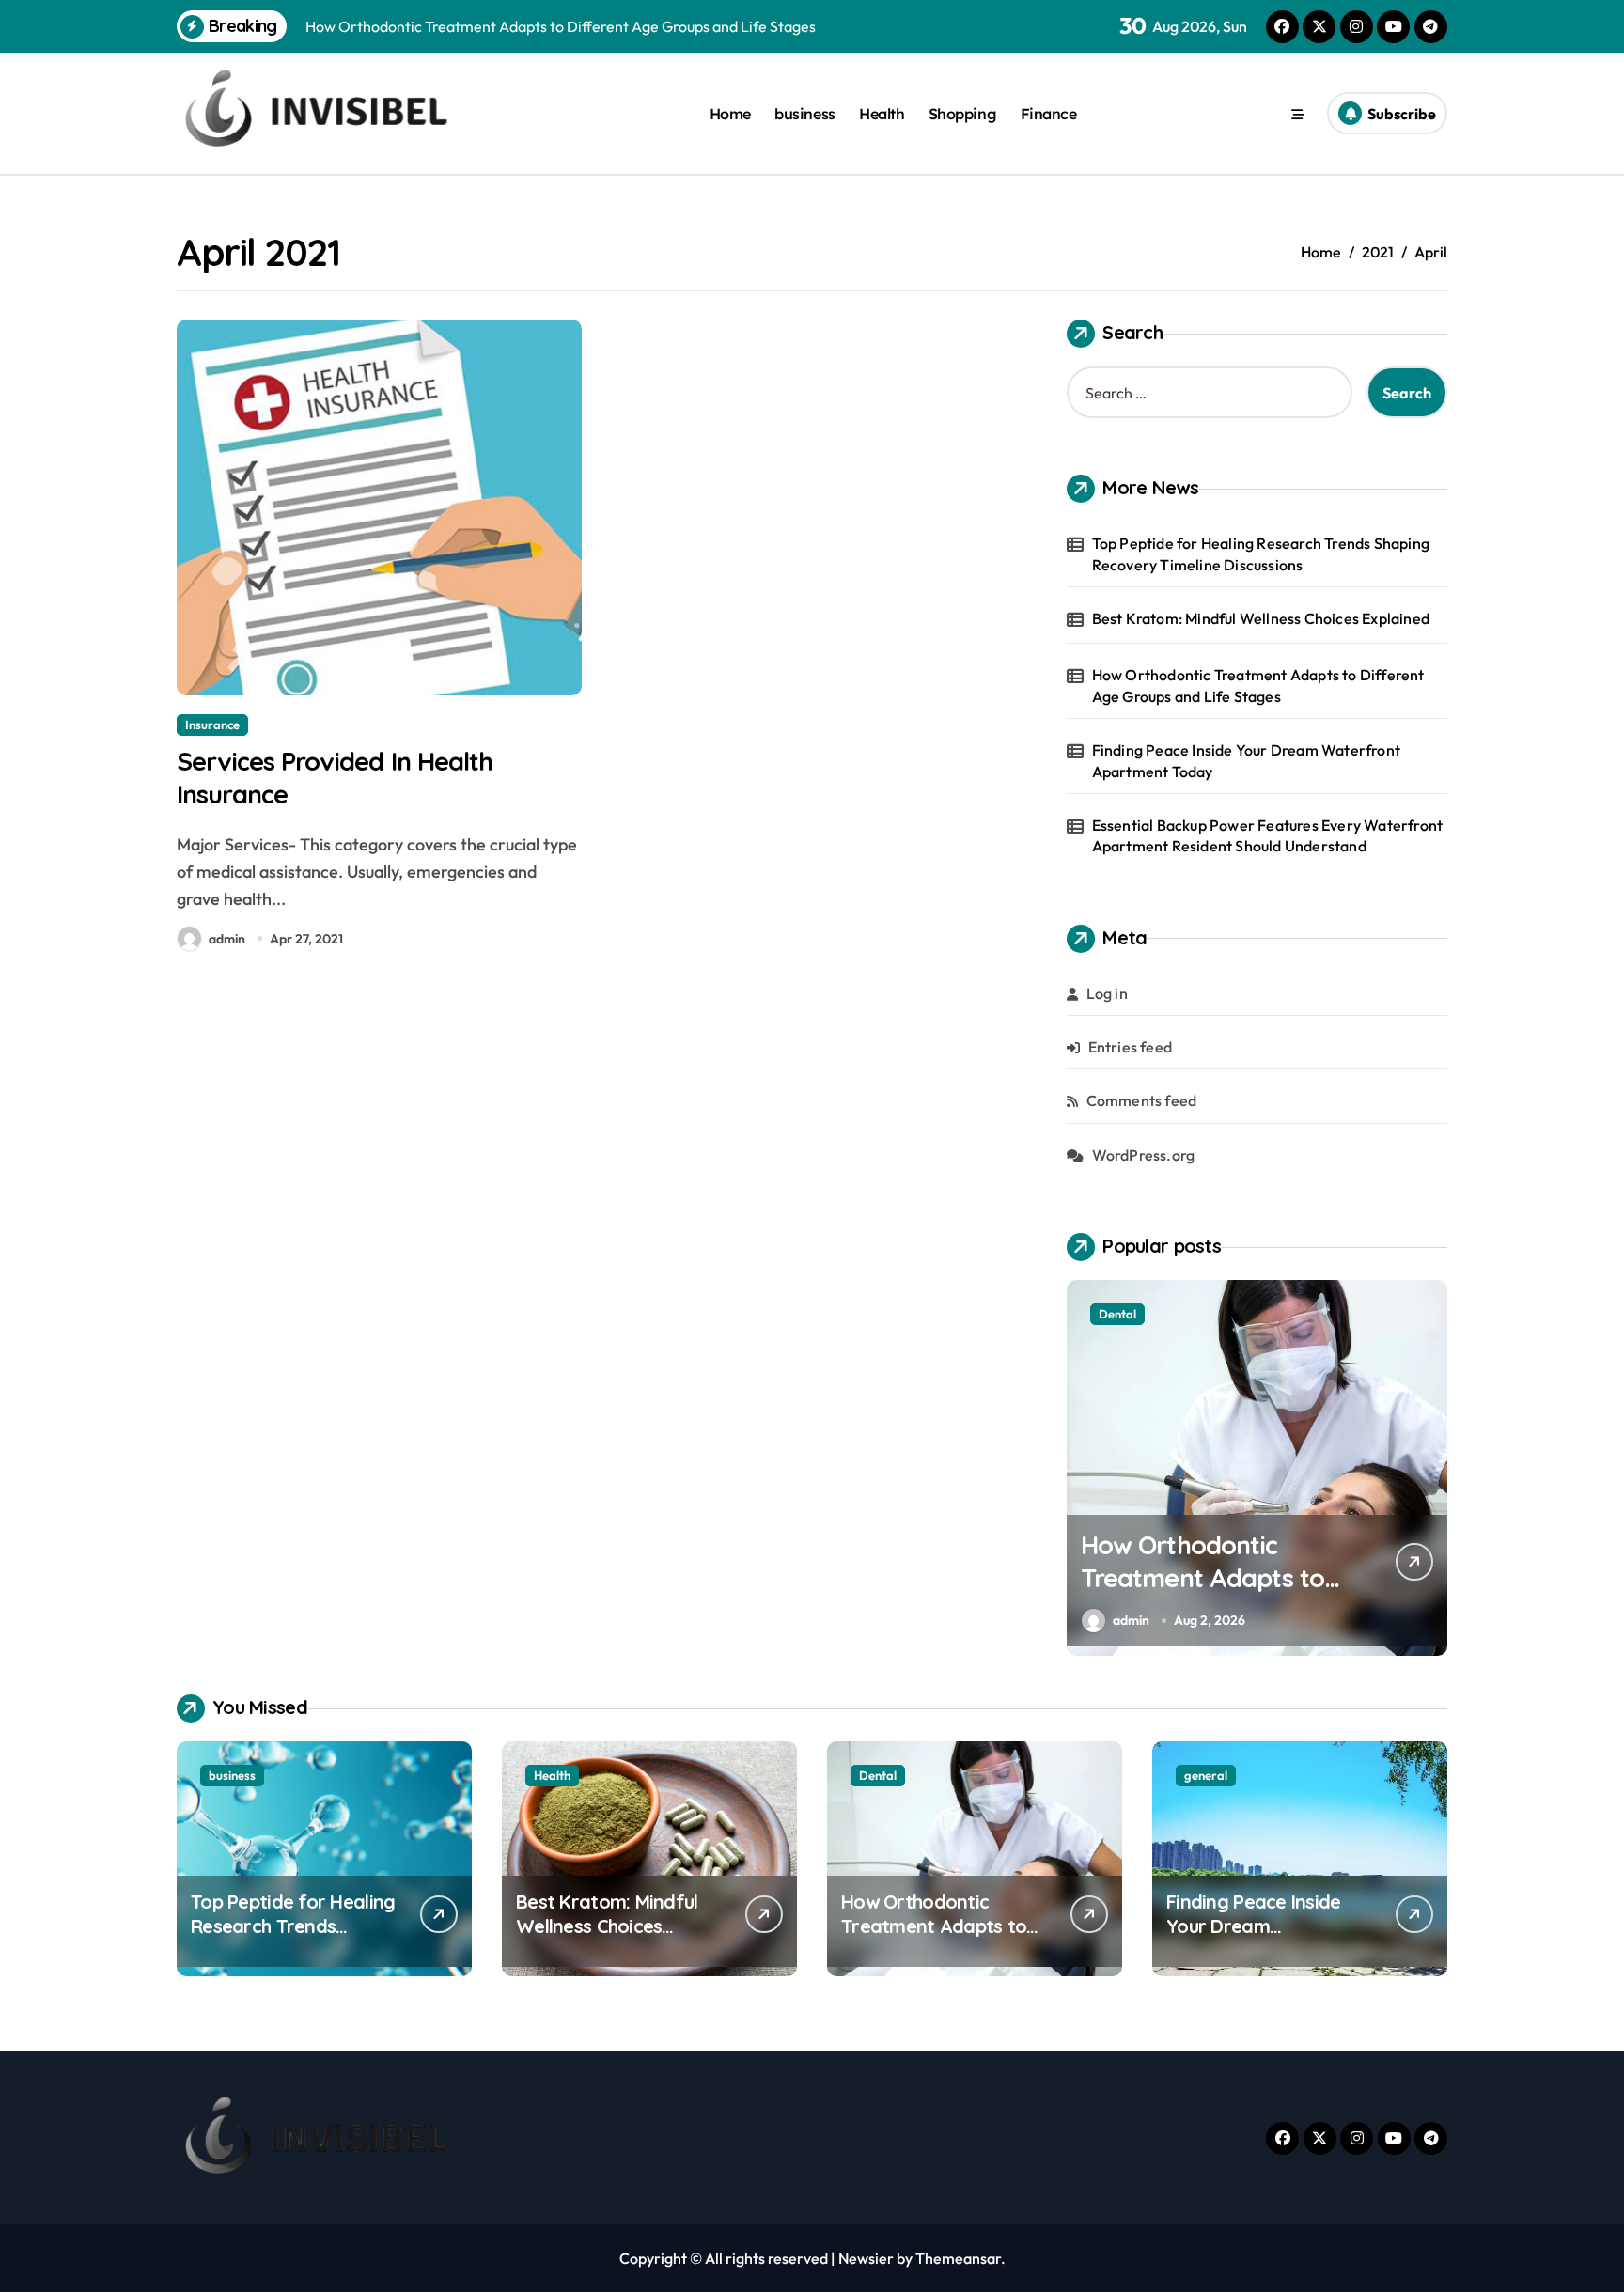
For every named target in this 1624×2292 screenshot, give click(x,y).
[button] (1429, 1467)
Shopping (962, 114)
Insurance (212, 725)
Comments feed (1142, 1100)
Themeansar (958, 2258)
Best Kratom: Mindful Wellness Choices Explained (1261, 618)
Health (882, 114)
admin (227, 939)
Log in (1107, 993)
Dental (1117, 1314)
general (1206, 1775)
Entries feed (1130, 1047)
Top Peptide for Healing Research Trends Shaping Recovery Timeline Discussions (1261, 554)
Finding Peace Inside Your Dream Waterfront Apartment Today (1246, 760)
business (804, 114)
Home (730, 114)
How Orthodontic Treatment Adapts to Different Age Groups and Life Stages (1258, 685)
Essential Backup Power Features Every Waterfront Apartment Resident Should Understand (1268, 835)
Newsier (866, 2258)
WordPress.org (1144, 1155)
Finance (1049, 114)
